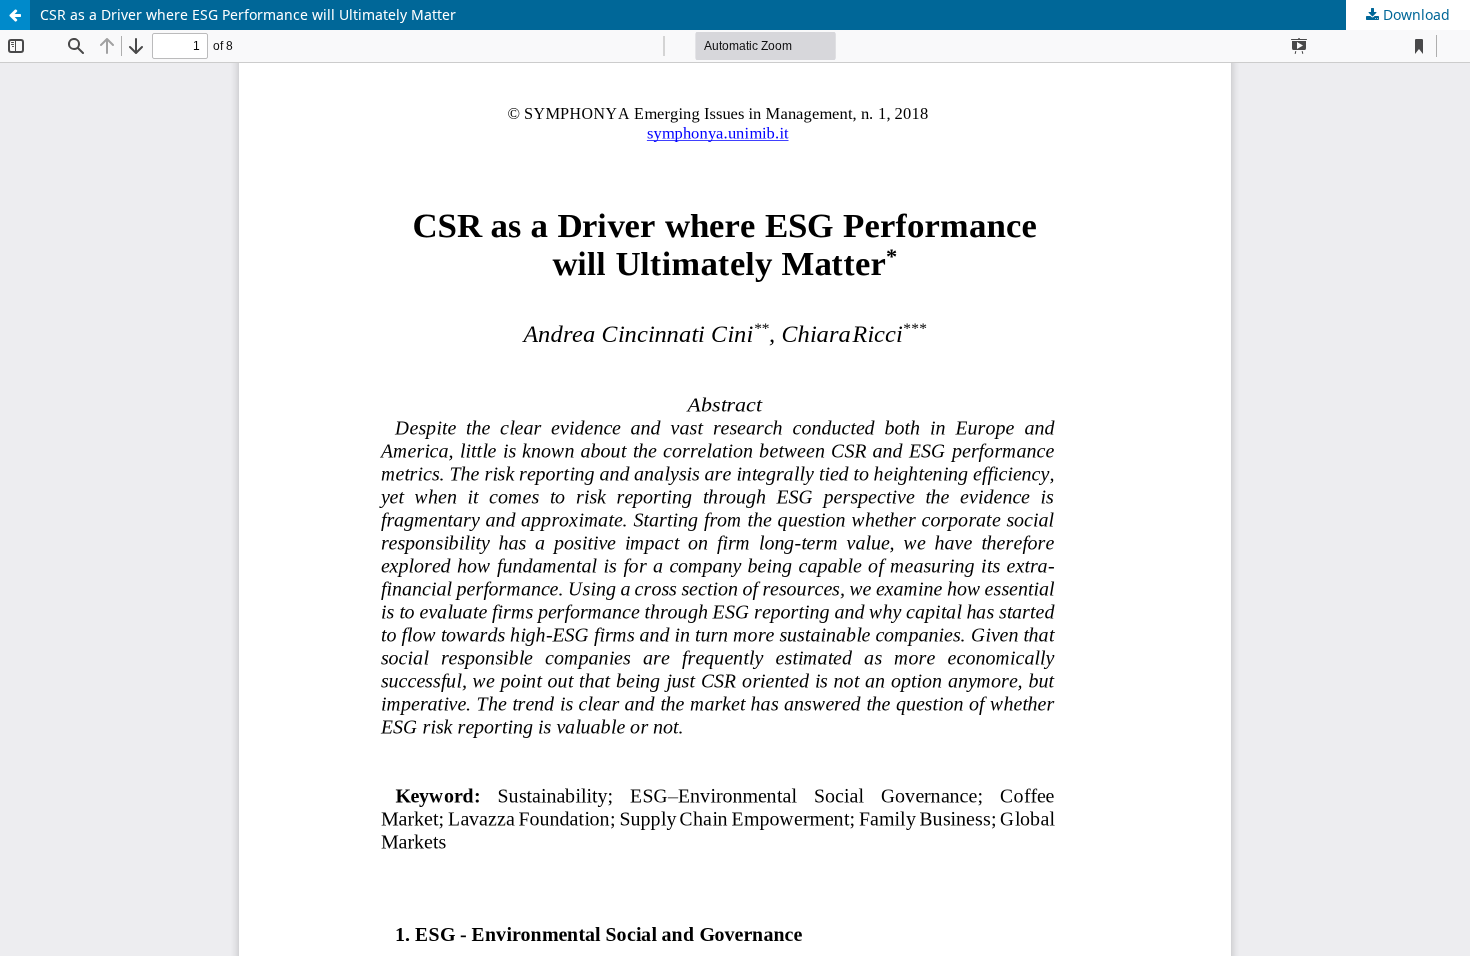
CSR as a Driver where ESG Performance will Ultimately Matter (248, 14)
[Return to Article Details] (15, 15)
